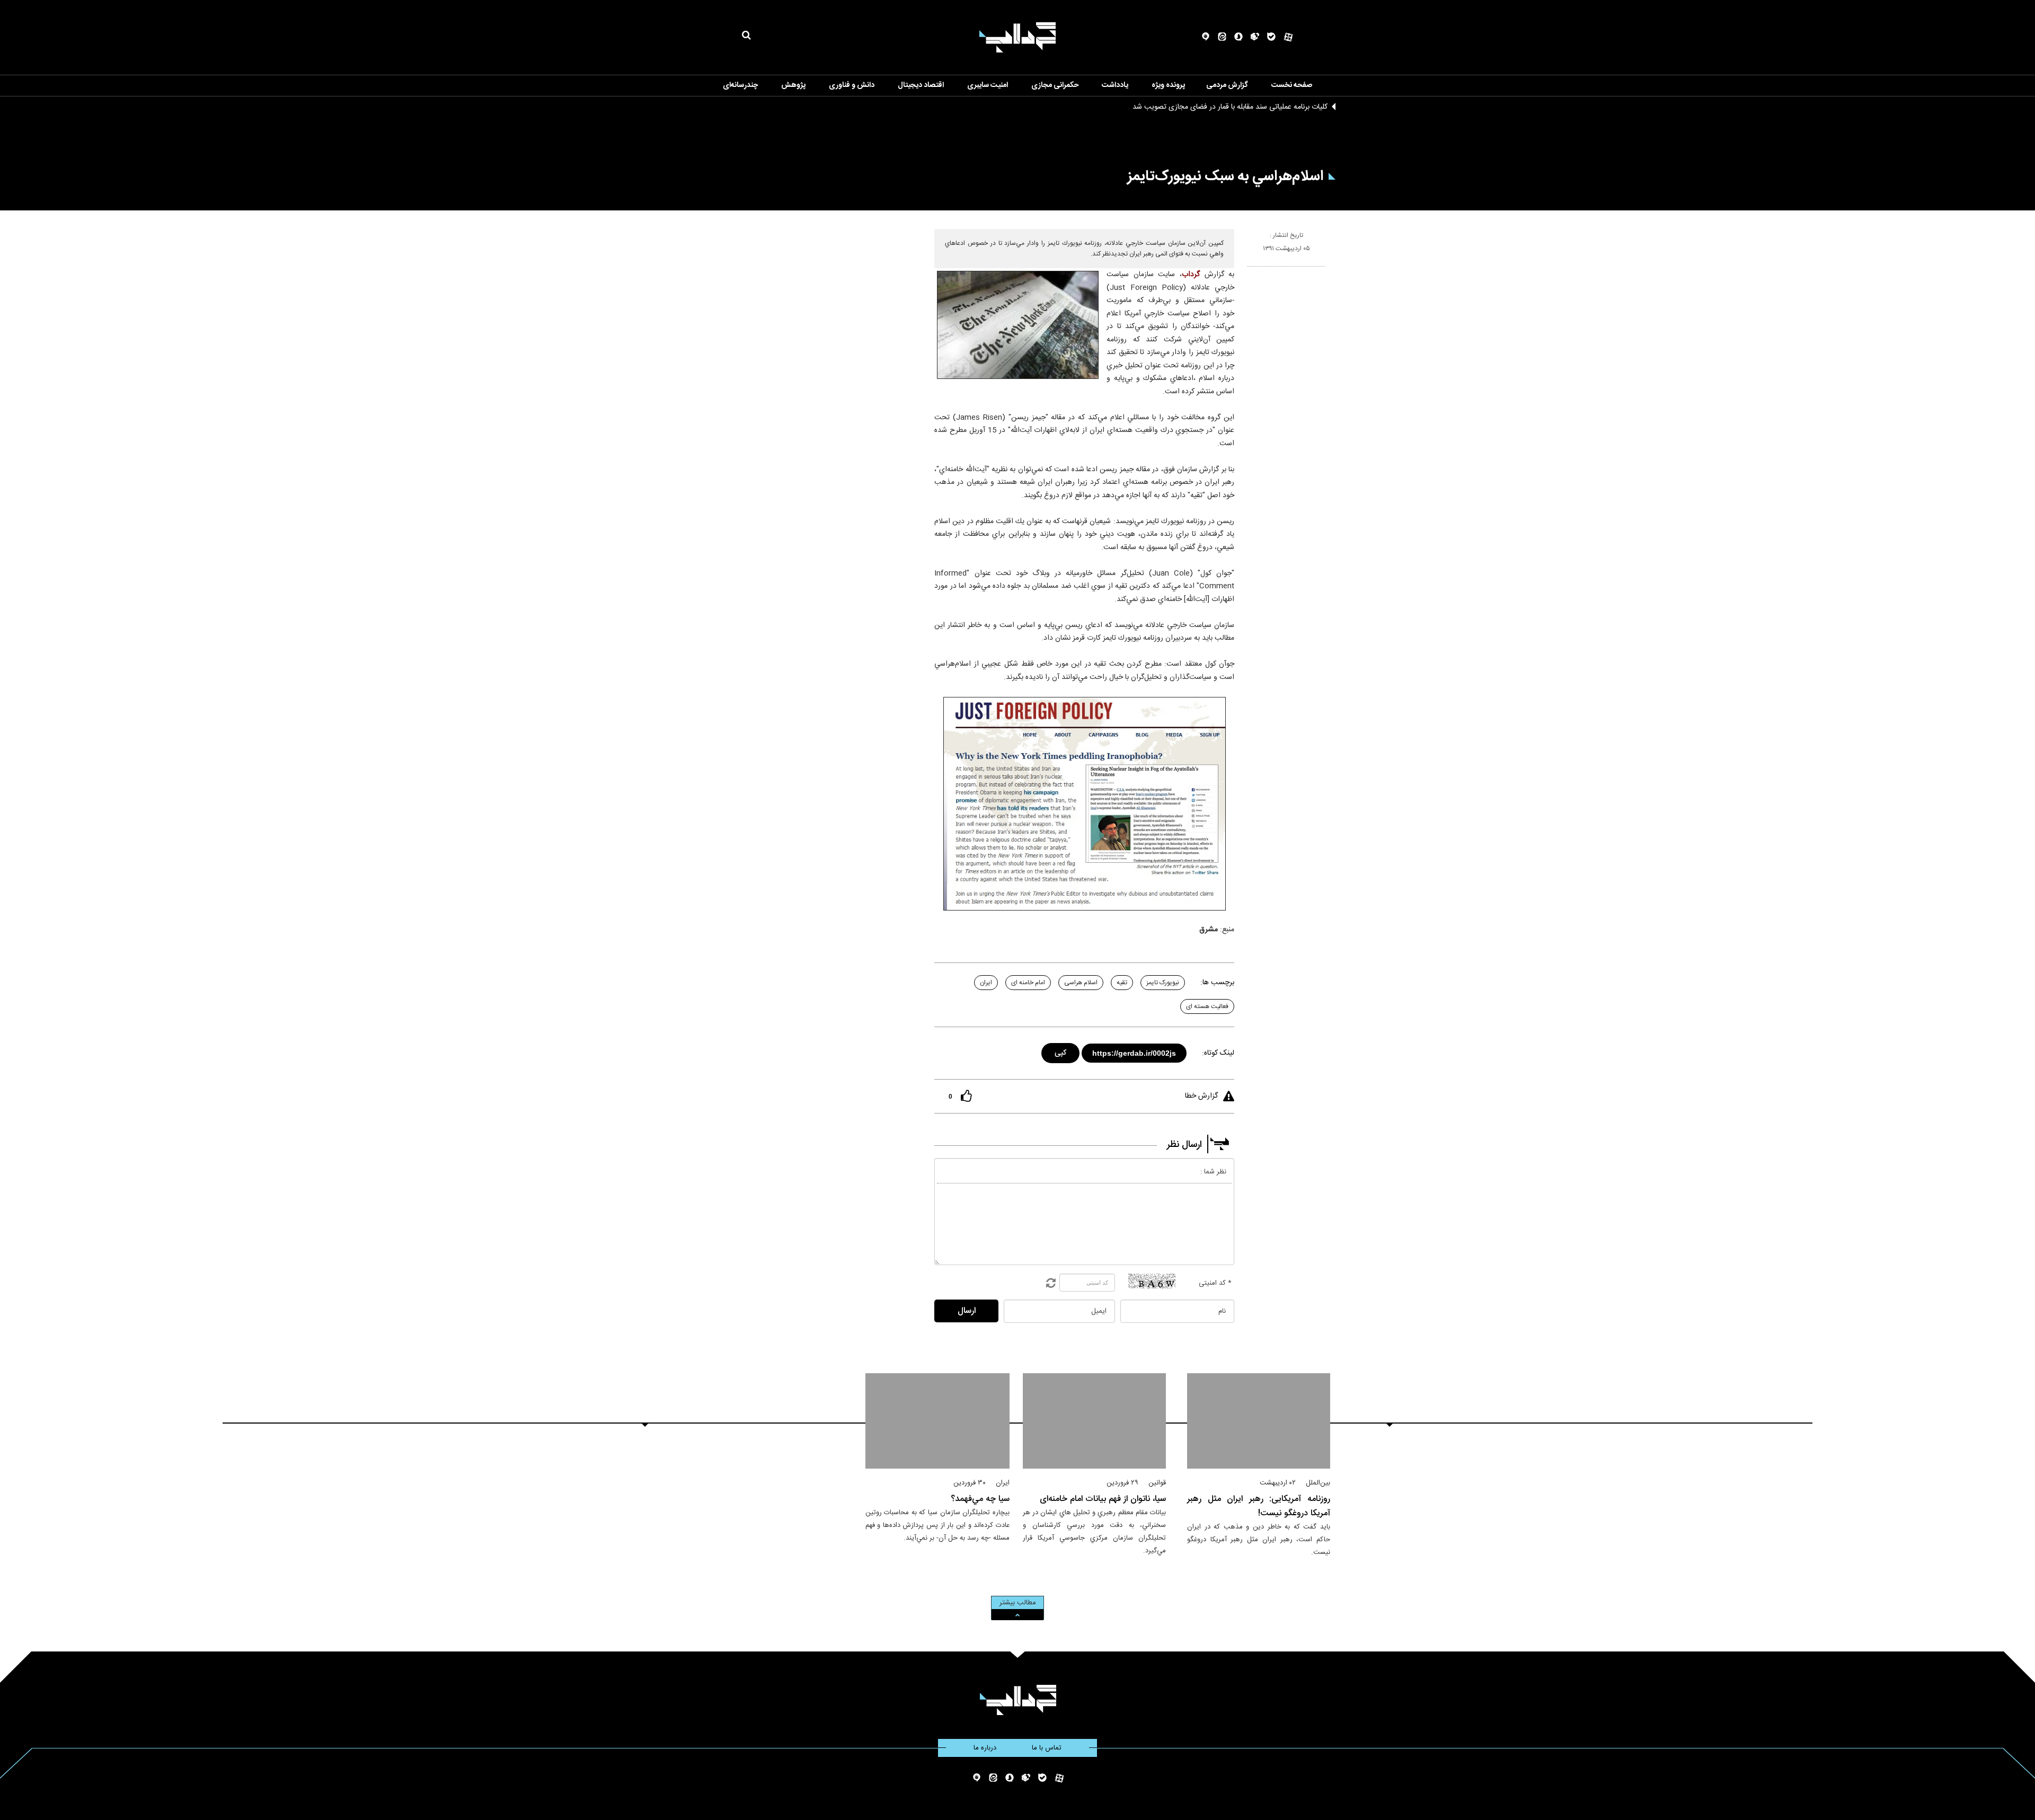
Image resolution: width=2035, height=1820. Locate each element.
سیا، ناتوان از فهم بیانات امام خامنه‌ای (1103, 1499)
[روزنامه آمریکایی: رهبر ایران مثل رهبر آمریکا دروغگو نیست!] (1259, 1421)
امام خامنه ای (1028, 983)
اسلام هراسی (1081, 983)
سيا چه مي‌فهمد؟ (980, 1499)
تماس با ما (1047, 1748)
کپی (1061, 1051)
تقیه (1122, 983)
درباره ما (985, 1748)
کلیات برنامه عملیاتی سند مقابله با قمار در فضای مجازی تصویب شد (1230, 107)
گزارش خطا (1201, 1096)
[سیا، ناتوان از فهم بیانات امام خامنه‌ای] (1094, 1421)
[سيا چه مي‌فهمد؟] (938, 1421)
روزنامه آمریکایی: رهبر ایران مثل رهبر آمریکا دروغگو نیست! (1259, 1506)
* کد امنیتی (1215, 1283)
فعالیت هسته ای (1207, 1006)
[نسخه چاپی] (1252, 271)
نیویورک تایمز (1163, 983)
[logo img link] (1017, 37)
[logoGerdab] (1018, 1700)
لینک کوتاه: (1218, 1053)
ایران (986, 983)
